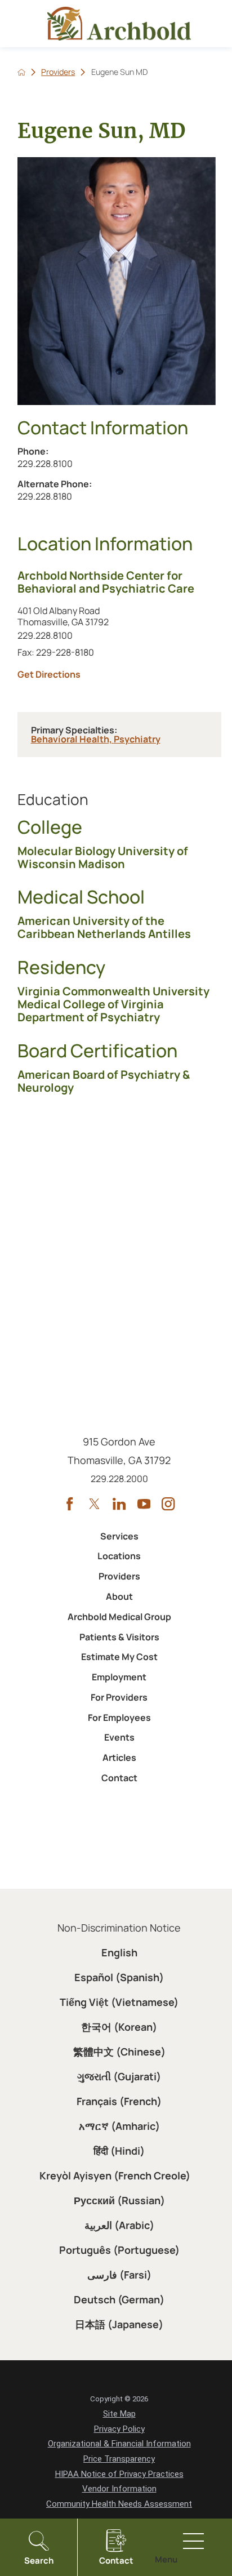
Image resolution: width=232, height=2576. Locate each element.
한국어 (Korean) (119, 2027)
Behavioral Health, (72, 739)
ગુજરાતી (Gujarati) (119, 2076)
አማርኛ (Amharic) (119, 2126)
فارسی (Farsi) (119, 2275)
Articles (119, 1758)
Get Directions (119, 674)
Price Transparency (119, 2459)
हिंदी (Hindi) (119, 2151)
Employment (119, 1677)
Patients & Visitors (119, 1637)
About (119, 1596)
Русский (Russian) (119, 2200)
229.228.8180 (75, 496)
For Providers (119, 1697)
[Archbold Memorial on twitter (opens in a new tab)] (94, 1504)
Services (119, 1536)
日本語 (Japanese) (119, 2324)
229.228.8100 (56, 463)
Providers (58, 72)
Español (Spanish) (119, 1977)
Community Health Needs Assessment (119, 2504)
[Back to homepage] (21, 72)
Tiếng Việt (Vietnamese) (119, 2002)
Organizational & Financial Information (119, 2444)
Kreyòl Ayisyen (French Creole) (115, 2175)
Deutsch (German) (119, 2299)
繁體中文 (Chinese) (119, 2052)
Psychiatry (137, 739)
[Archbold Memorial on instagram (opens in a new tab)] (168, 1504)
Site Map (119, 2414)
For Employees (119, 1718)
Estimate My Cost (119, 1657)
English (119, 1952)
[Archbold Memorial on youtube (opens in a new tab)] (144, 1504)
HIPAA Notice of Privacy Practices (119, 2474)
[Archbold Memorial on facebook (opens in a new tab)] (70, 1504)
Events (119, 1737)
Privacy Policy (119, 2429)
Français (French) (119, 2101)
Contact (119, 1778)
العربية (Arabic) (119, 2225)
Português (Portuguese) (119, 2250)
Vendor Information (119, 2489)
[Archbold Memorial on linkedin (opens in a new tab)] (119, 1504)
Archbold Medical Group (119, 1617)
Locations (119, 1556)
